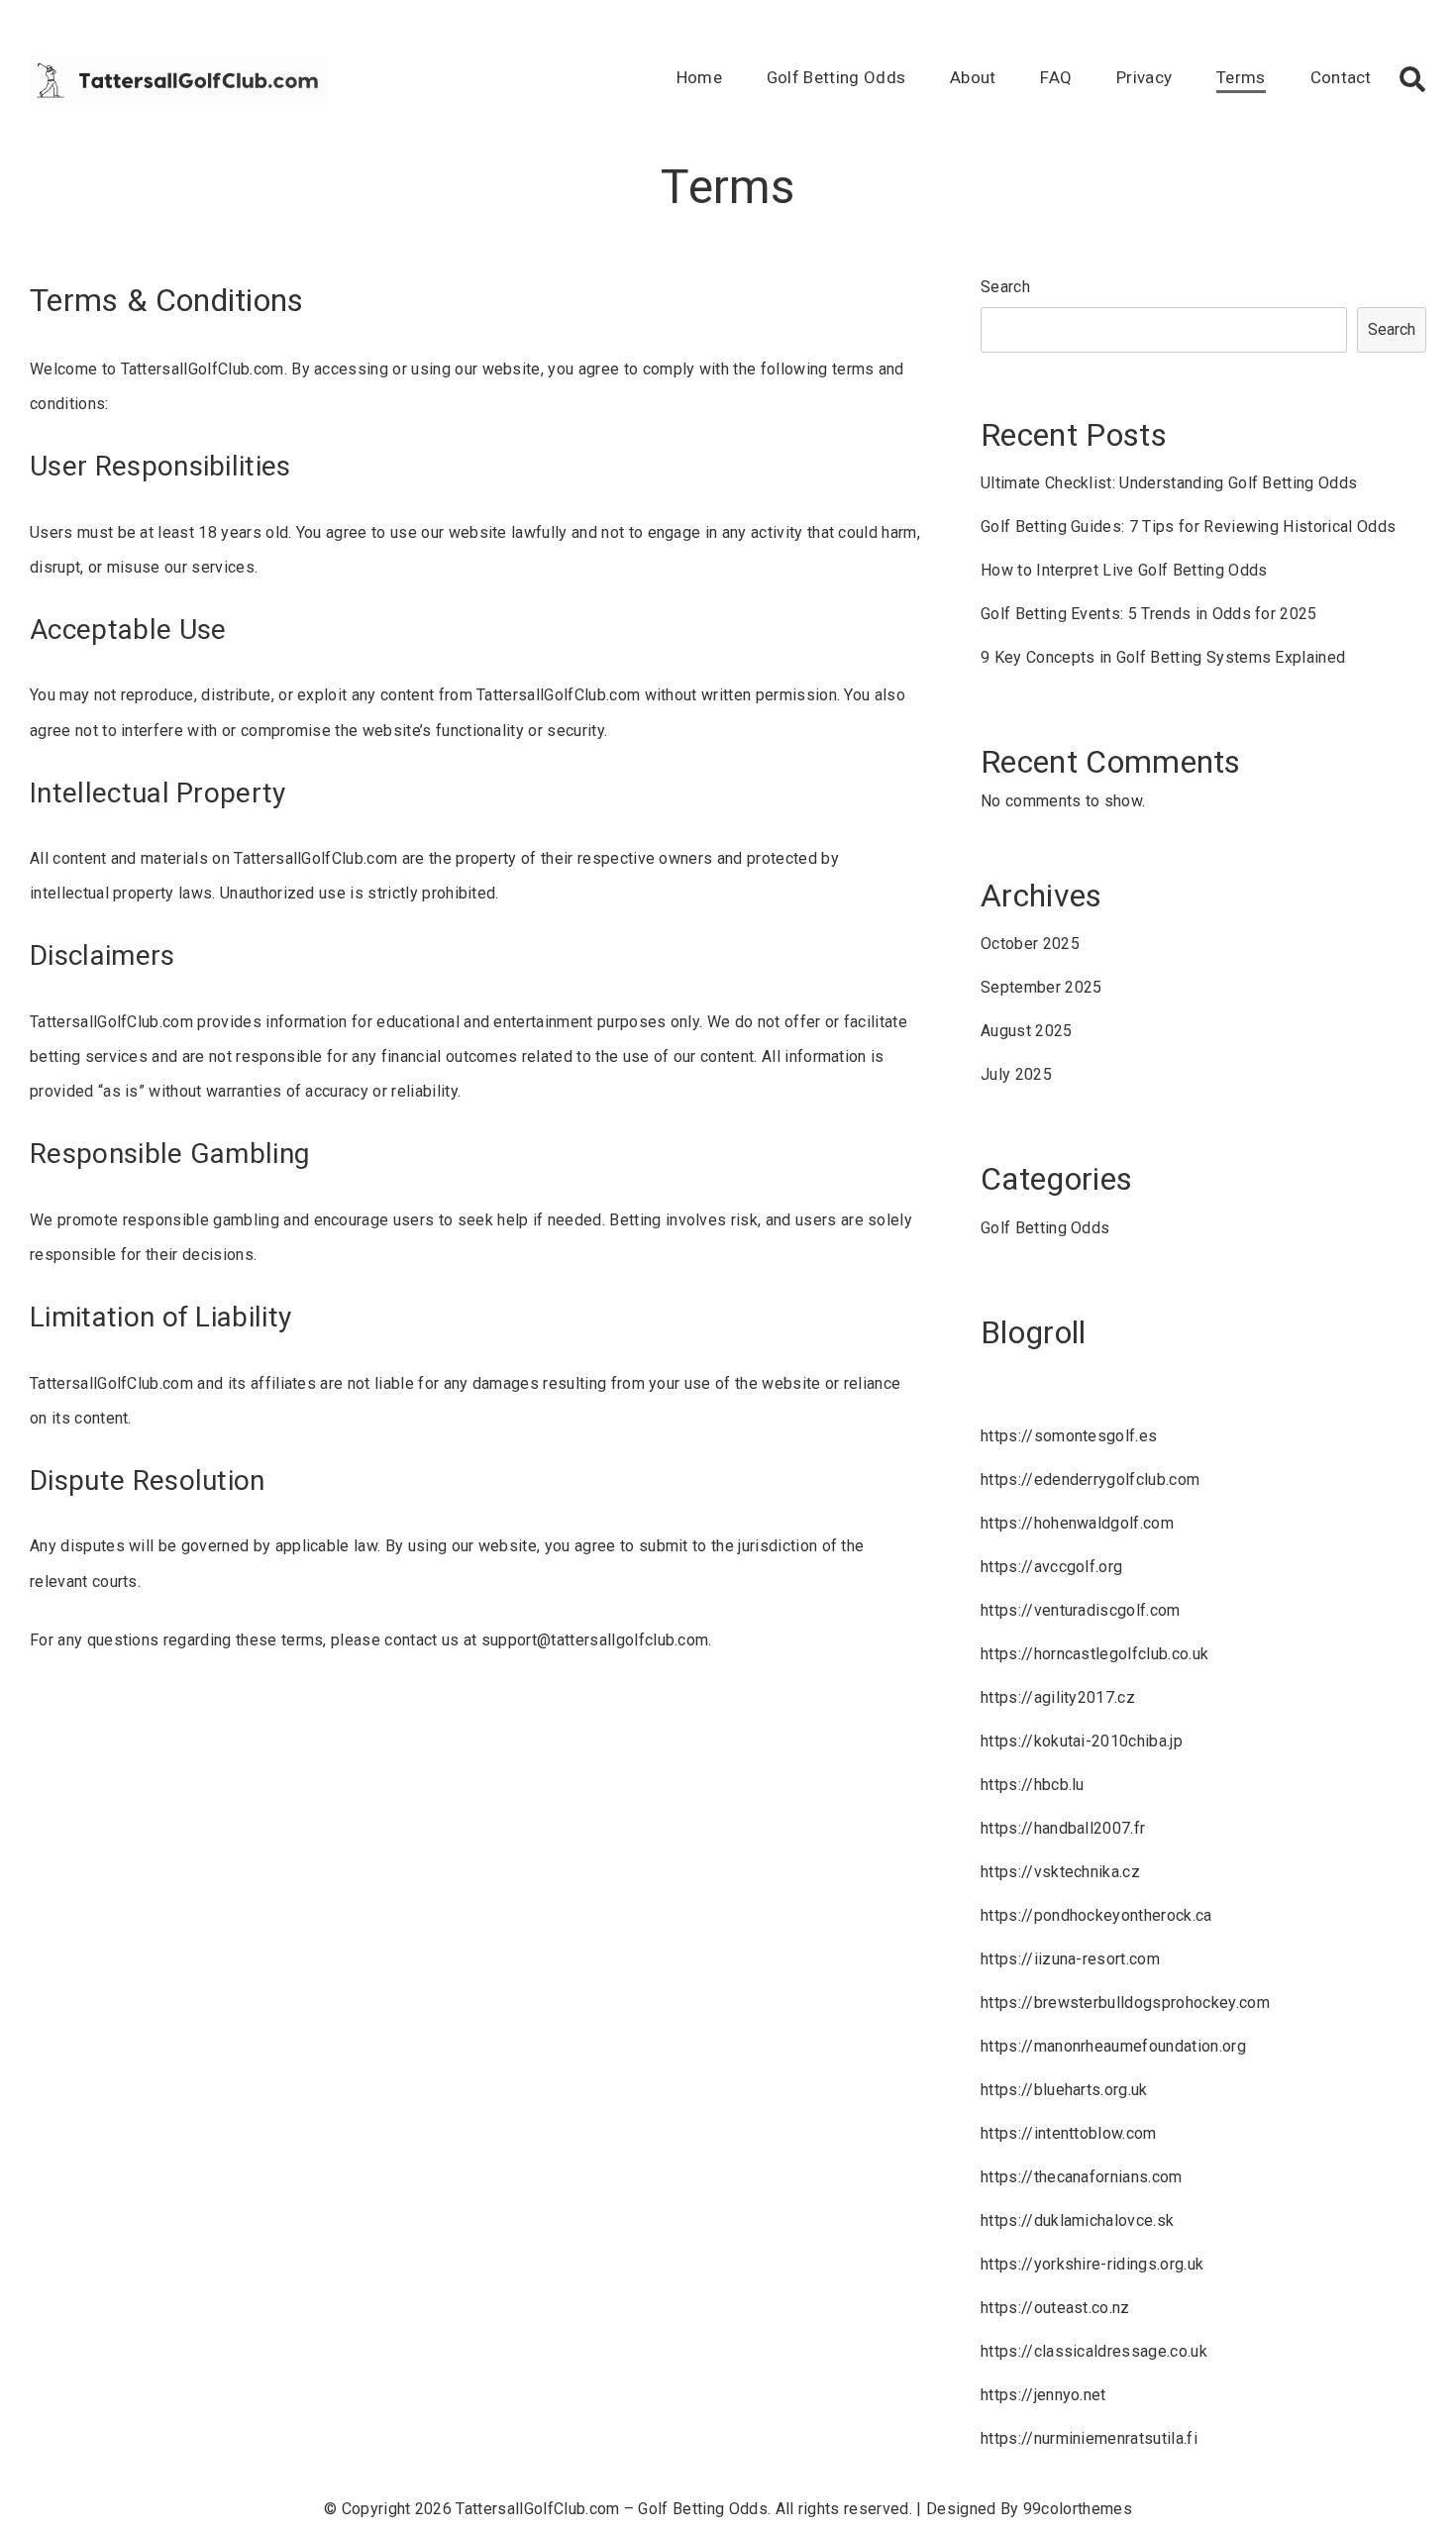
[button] (1412, 79)
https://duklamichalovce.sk (1077, 2220)
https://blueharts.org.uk (1064, 2090)
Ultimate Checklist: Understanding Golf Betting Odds (1169, 483)
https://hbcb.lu (1033, 1785)
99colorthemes (1078, 2509)
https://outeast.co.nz (1055, 2308)
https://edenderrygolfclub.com (1090, 1479)
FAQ (1056, 77)
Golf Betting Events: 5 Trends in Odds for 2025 (1149, 614)
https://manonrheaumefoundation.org (1113, 2046)
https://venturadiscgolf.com (1081, 1610)
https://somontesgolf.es (1069, 1436)
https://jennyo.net (1043, 2395)
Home (699, 77)
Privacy (1144, 77)
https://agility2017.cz (1058, 1697)
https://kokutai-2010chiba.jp (1082, 1741)
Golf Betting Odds (836, 77)
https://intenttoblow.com (1069, 2133)
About (973, 77)
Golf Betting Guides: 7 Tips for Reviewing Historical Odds (1188, 527)
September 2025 (1041, 987)
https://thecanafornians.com (1082, 2177)
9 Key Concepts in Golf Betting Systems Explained (1163, 657)
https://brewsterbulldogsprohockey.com (1125, 2003)
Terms (1241, 77)
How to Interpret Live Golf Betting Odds (1124, 570)
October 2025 (1030, 944)
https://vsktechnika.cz (1060, 1872)
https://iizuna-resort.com (1070, 1959)
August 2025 (1027, 1031)
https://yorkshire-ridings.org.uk (1092, 2264)
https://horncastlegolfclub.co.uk (1094, 1654)
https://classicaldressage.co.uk (1094, 2351)
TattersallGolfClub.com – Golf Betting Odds (611, 2509)
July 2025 (1016, 1074)
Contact (1341, 77)
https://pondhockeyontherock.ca (1096, 1915)
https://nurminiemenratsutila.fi (1089, 2438)
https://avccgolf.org (1051, 1567)
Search (1005, 287)
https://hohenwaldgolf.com (1077, 1523)
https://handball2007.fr (1063, 1828)
